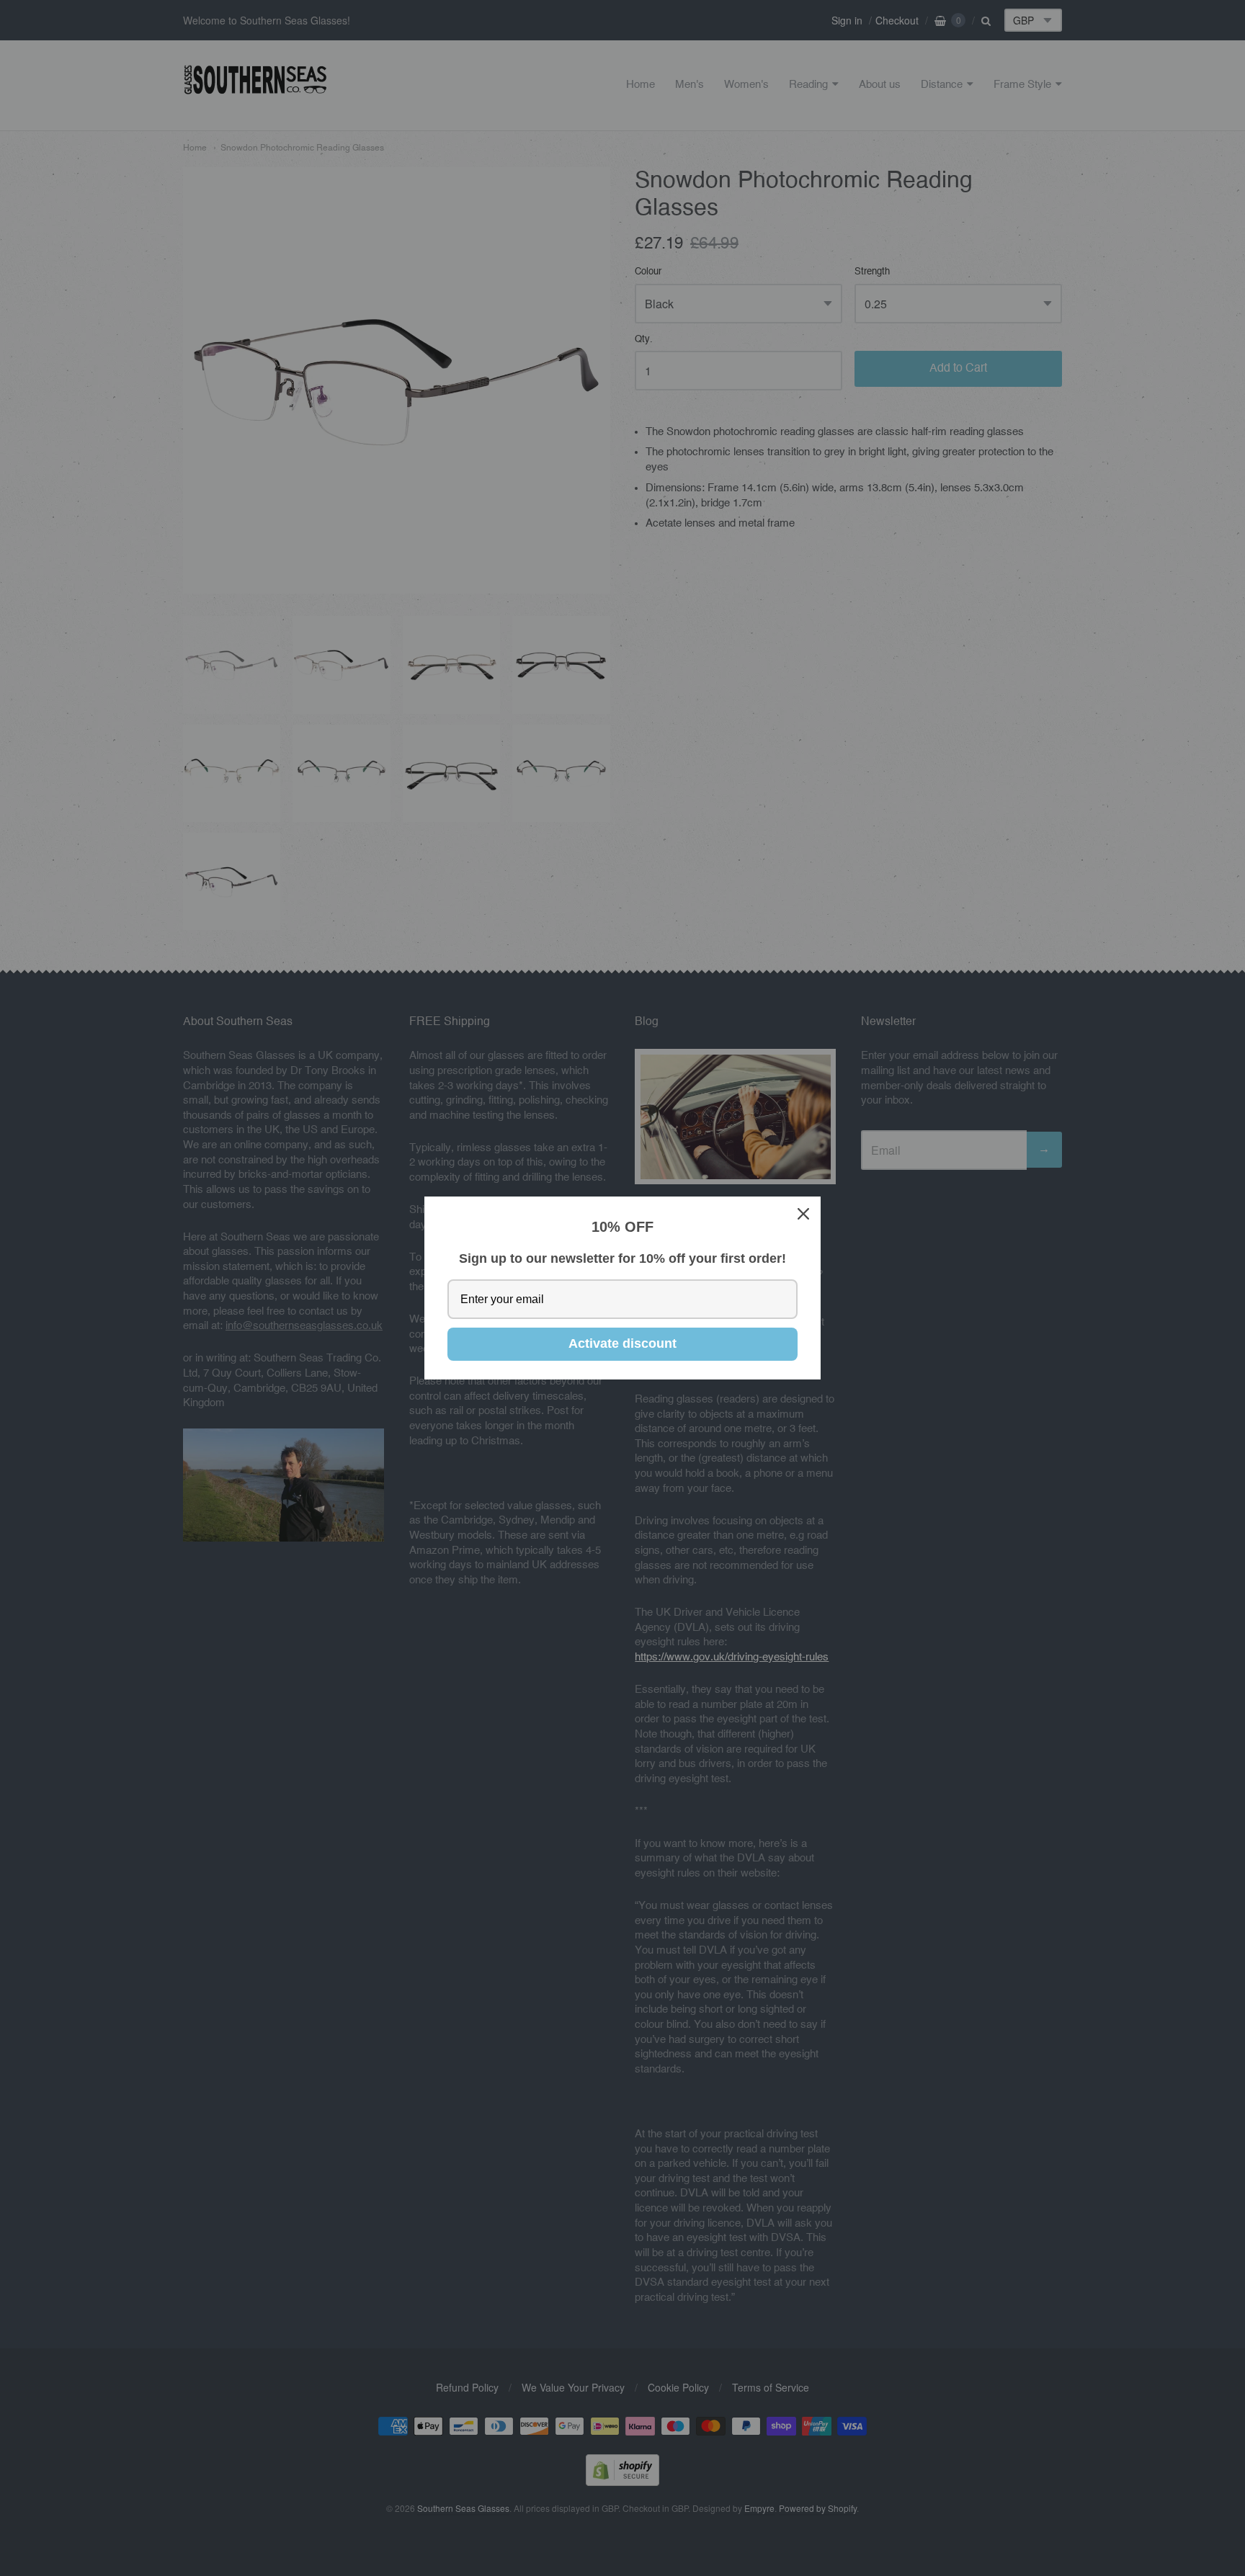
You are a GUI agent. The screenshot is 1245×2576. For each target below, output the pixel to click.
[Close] (803, 1214)
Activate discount (622, 1343)
